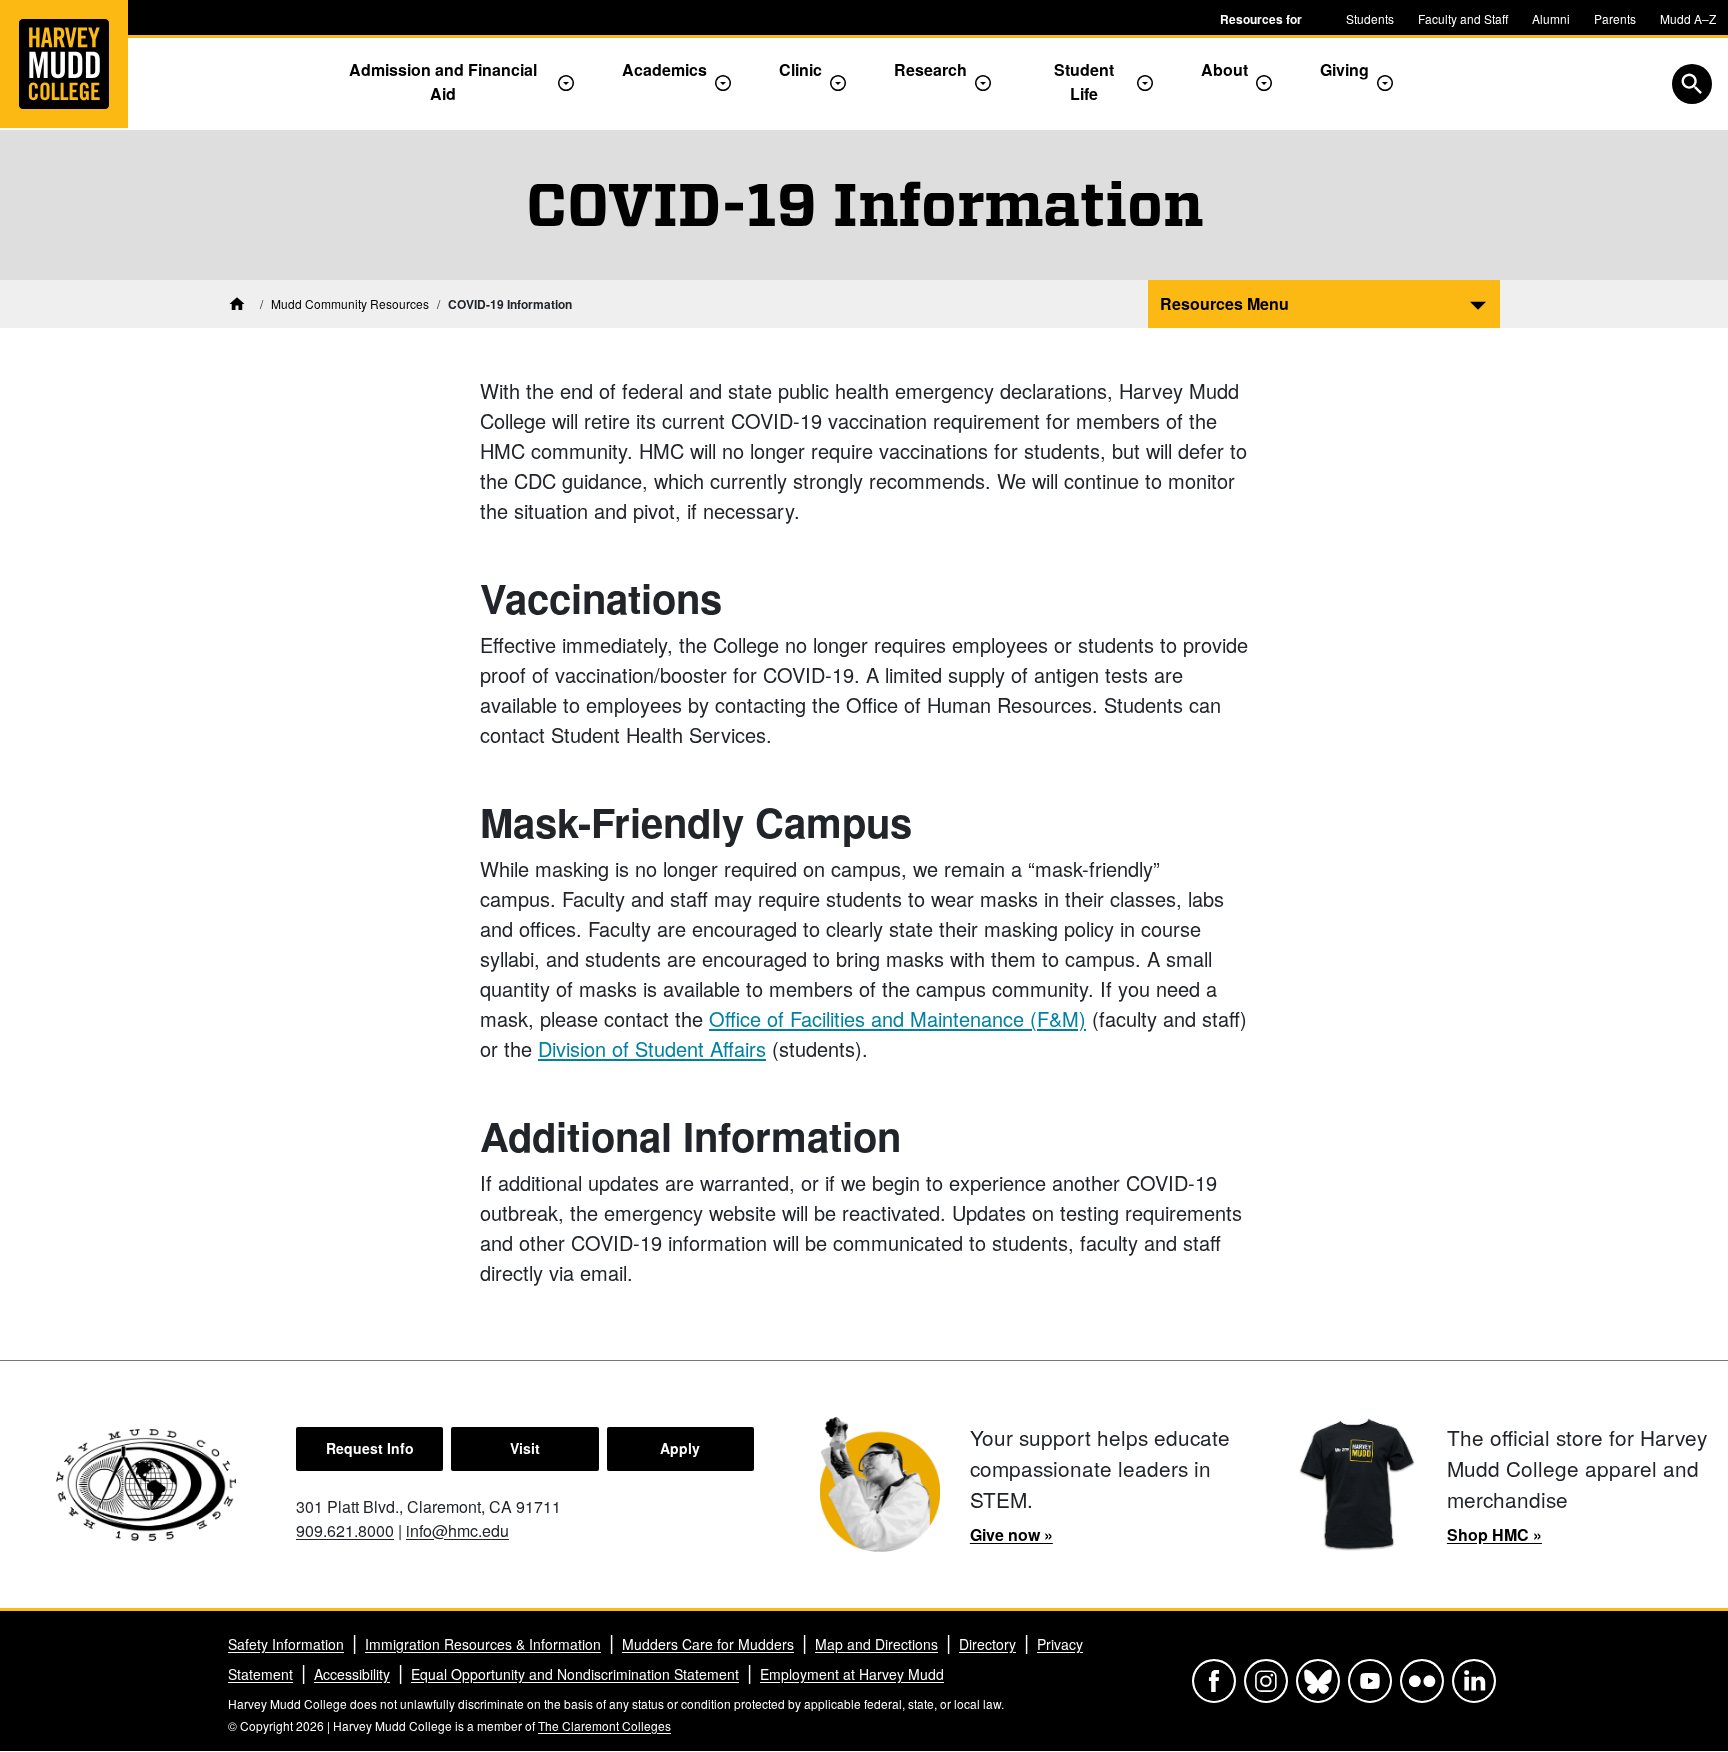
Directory (987, 1644)
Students (1370, 18)
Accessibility (352, 1674)
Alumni (1551, 18)
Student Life (1084, 81)
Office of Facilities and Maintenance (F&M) (897, 1018)
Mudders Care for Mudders (708, 1644)
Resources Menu (1224, 303)
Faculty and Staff (1463, 18)
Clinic (800, 69)
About (1224, 69)
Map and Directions (876, 1644)
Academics (664, 69)
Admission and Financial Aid (443, 81)
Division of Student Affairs (652, 1048)
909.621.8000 (345, 1530)
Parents (1615, 18)
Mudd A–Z (1688, 18)
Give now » (1011, 1534)
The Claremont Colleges (604, 1725)
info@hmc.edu (457, 1530)
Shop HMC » (1494, 1534)
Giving (1344, 69)
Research (930, 69)
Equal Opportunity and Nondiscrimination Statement (575, 1674)
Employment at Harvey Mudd (852, 1674)
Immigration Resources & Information (483, 1644)
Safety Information (286, 1644)
